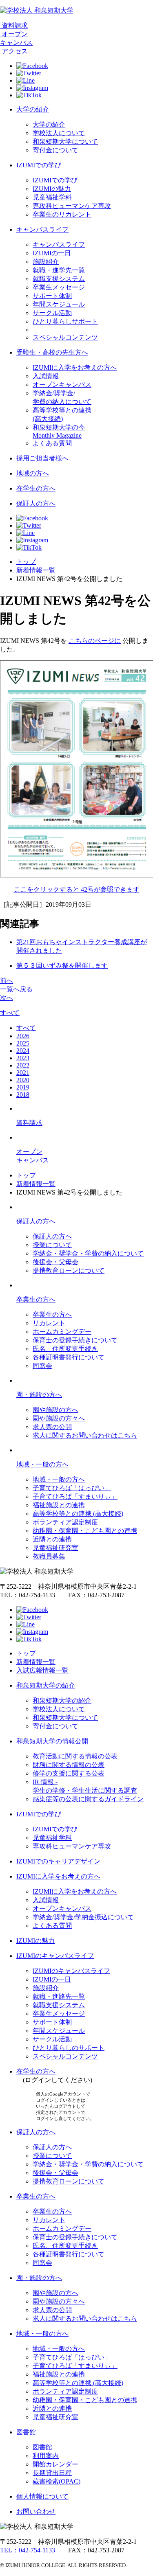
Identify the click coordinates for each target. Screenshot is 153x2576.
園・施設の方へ (39, 1395)
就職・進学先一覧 (59, 270)
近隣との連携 (52, 1539)
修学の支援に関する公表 (69, 1773)
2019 (23, 1087)
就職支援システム (59, 279)
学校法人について (59, 133)
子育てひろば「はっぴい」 (72, 1488)
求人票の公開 (52, 1427)
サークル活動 (52, 313)
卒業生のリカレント (62, 214)
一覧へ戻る (16, 989)
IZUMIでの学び (39, 165)
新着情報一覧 (36, 570)
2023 (23, 1058)
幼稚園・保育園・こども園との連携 (85, 1531)
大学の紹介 (33, 109)
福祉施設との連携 (59, 1505)
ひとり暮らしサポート (65, 321)
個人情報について (42, 2496)
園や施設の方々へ (59, 1418)
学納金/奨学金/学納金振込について (83, 1917)
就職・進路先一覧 (59, 1996)
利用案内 (46, 2456)
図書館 (26, 2432)
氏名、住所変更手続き (65, 1349)
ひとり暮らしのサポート (69, 2048)
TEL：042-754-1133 (28, 2550)
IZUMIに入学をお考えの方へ (75, 367)
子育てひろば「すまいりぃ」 (75, 1496)
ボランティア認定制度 (65, 1522)
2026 (23, 1036)
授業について (52, 1245)
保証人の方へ (36, 503)
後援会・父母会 (55, 1262)
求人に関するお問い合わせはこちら (85, 1435)
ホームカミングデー (62, 1332)
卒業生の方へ (36, 1299)
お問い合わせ (36, 2511)
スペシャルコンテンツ (65, 337)
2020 (23, 1080)
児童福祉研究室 (55, 1548)
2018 (23, 1095)
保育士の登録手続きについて (75, 1340)
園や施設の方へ (55, 1410)
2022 (23, 1065)
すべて (10, 1013)
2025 (23, 1043)
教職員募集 (49, 1556)
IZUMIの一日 (52, 253)
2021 (23, 1073)
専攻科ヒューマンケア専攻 (72, 206)
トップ (26, 562)
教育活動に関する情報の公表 (75, 1756)
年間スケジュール (59, 304)
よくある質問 (52, 443)
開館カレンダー (55, 2464)
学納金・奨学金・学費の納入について (88, 1253)
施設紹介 (46, 262)
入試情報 (46, 376)
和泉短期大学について (65, 141)
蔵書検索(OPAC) (57, 2481)
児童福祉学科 (52, 197)
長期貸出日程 (52, 2473)
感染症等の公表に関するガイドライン (88, 1799)
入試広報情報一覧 (42, 1670)
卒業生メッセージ (59, 287)
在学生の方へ (36, 488)
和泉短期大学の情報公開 (52, 1741)
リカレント (49, 1323)
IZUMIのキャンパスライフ (55, 1956)
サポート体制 (52, 296)
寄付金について (55, 150)
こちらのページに (95, 641)
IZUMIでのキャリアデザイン (58, 1861)
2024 (23, 1051)
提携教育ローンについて (69, 1270)
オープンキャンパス (62, 385)
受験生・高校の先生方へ (52, 352)
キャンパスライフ (42, 229)
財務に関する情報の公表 (69, 1765)
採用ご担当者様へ (42, 458)
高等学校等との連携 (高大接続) (78, 1514)
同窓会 (42, 1366)
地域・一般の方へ (42, 1464)
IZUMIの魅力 (52, 189)
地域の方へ (33, 473)
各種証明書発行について (69, 1357)
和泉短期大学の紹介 (46, 1685)
